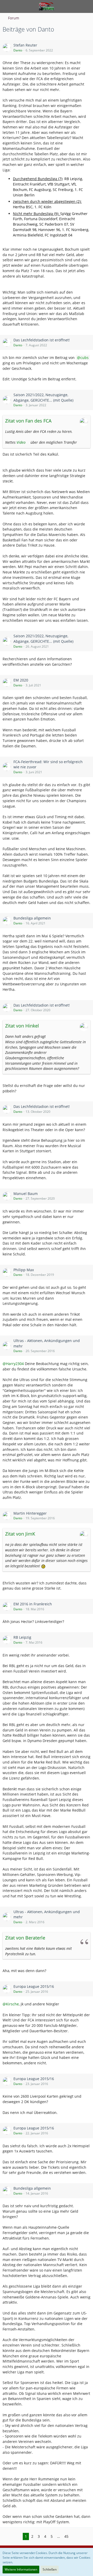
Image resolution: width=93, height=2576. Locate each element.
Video (21, 442)
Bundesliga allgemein (32, 918)
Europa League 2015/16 (34, 1986)
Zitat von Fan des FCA (28, 421)
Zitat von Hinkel (22, 1026)
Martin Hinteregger (30, 1513)
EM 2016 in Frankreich (33, 1604)
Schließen (50, 2569)
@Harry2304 (13, 1364)
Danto (18, 50)
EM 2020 (21, 680)
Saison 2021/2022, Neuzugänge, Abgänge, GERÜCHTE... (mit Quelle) (43, 397)
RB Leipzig (22, 1637)
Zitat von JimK (20, 1534)
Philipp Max (24, 1270)
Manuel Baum (26, 1194)
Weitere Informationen (21, 2569)
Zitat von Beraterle (25, 1938)
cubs (84, 358)
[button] (7, 6)
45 (66, 2536)
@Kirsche (11, 2004)
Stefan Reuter (25, 45)
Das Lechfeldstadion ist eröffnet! (42, 340)
